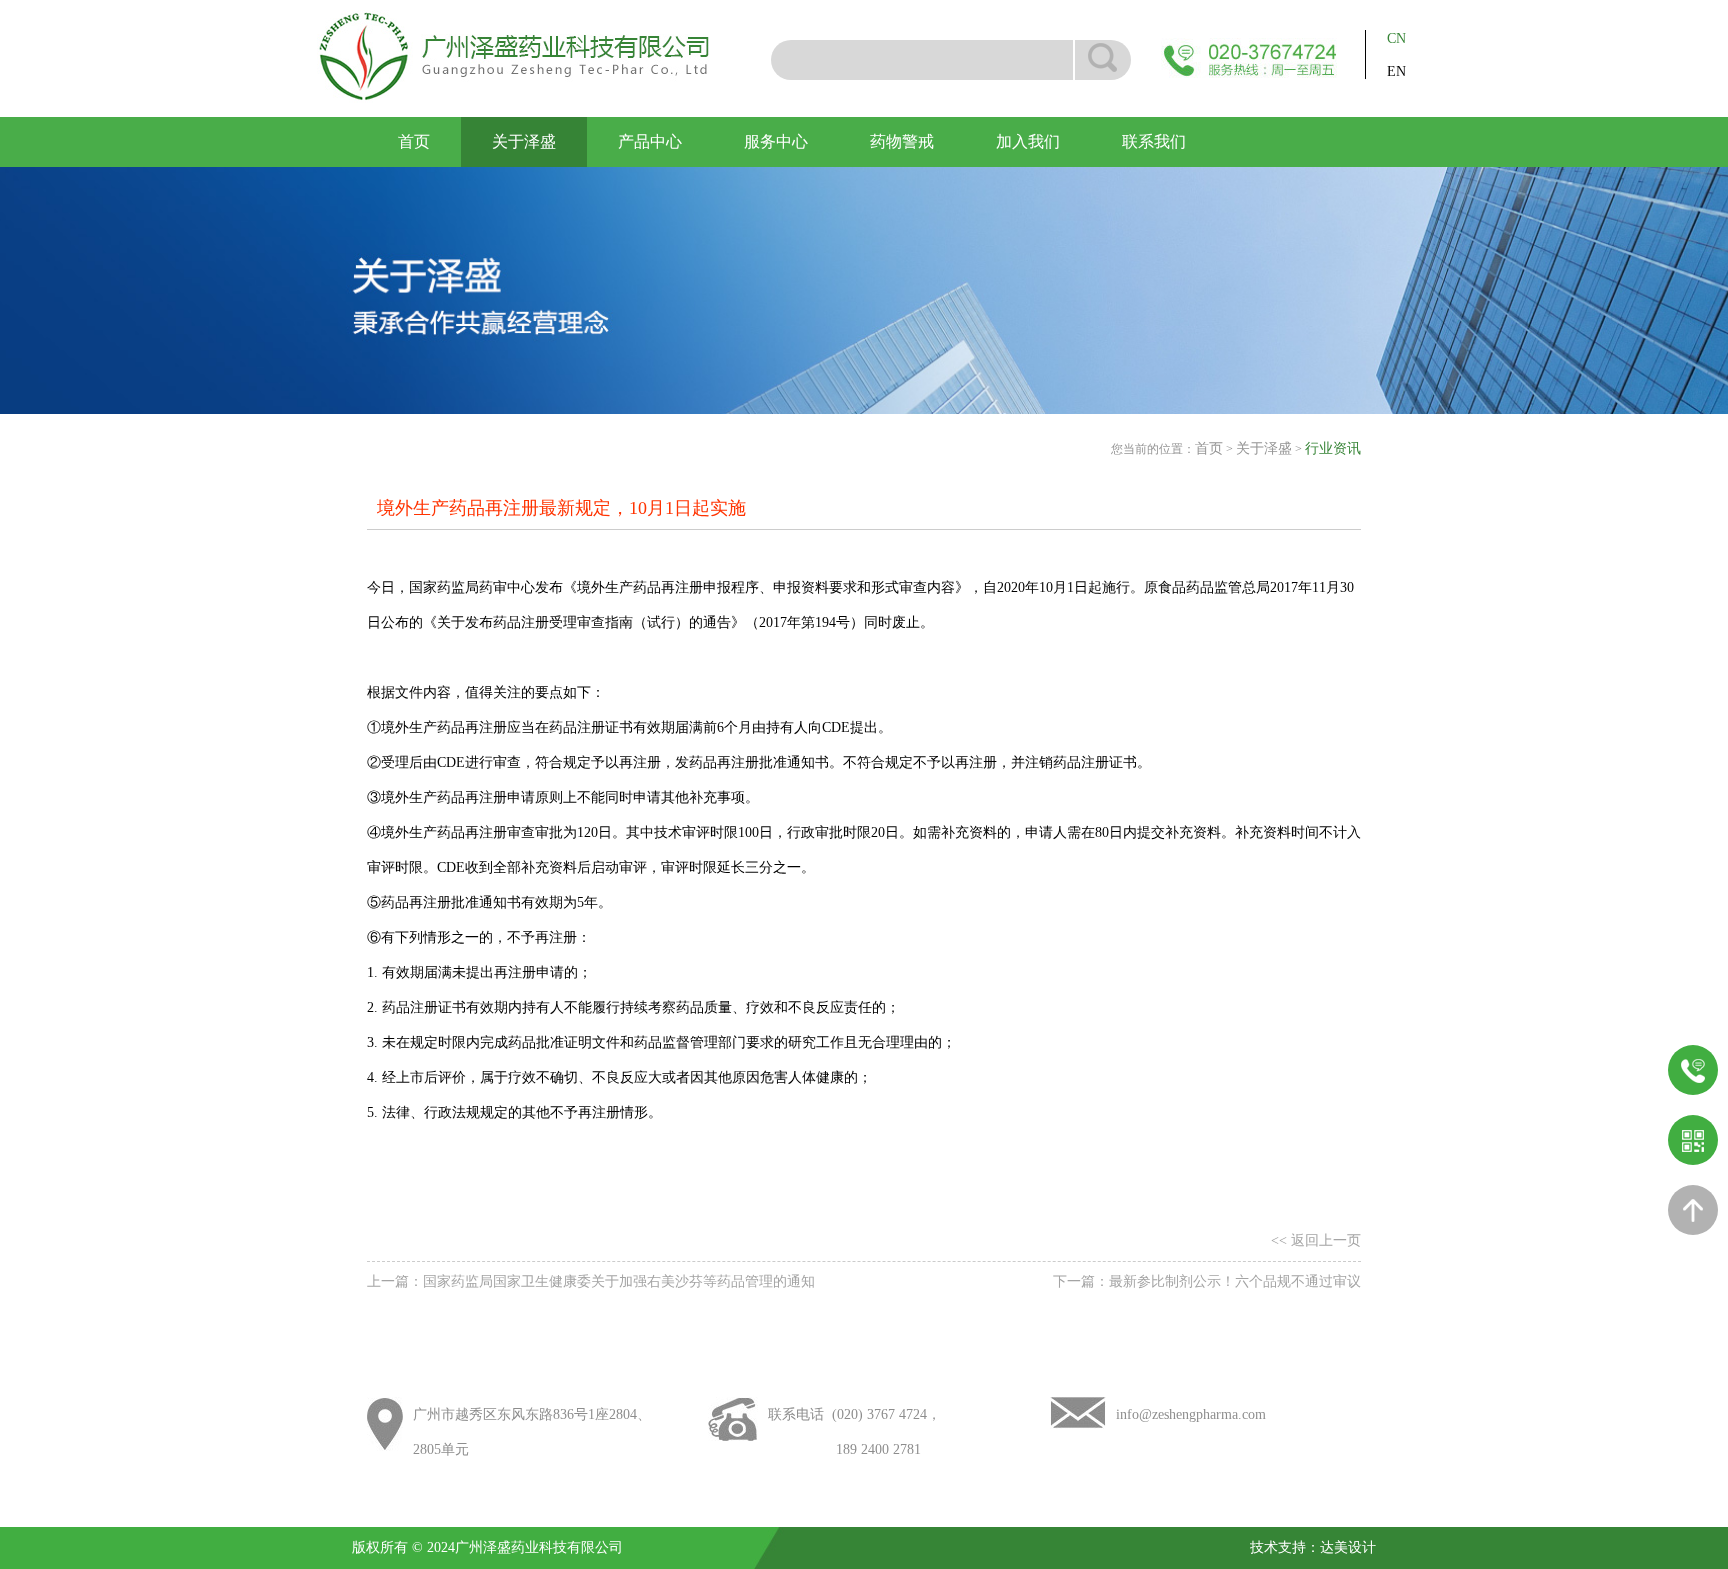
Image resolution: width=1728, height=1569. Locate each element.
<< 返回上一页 (1316, 1240)
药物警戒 (902, 141)
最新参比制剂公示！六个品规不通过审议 (1235, 1281)
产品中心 (650, 141)
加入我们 (1028, 141)
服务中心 (776, 141)
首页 (414, 141)
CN (1396, 38)
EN (1396, 71)
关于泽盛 (524, 141)
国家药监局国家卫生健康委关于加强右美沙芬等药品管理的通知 (619, 1281)
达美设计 (1348, 1547)
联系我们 (1154, 141)
